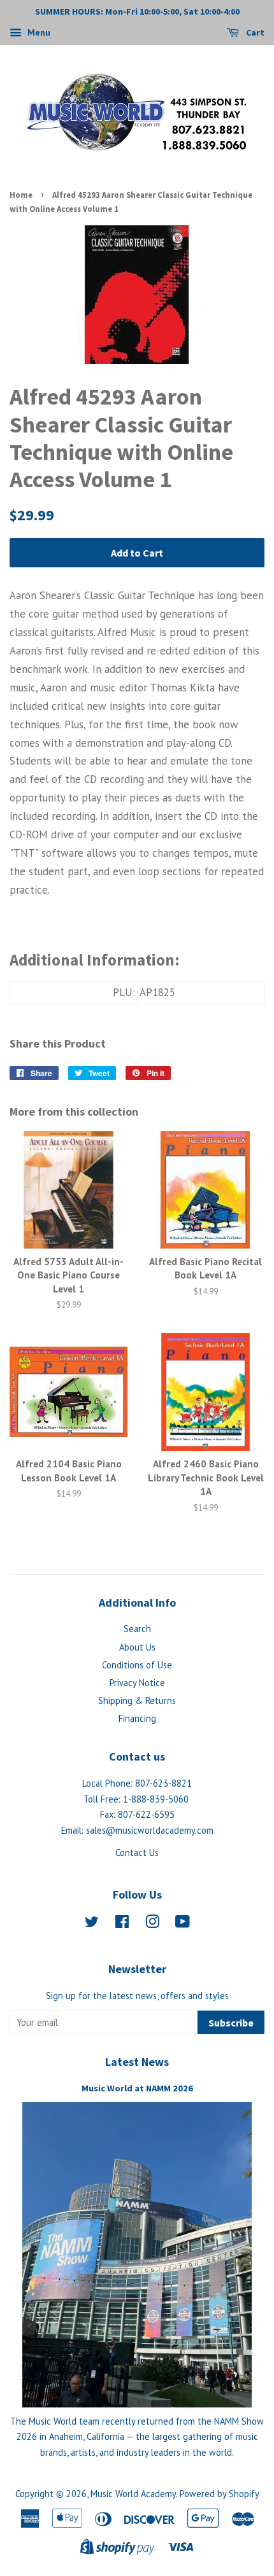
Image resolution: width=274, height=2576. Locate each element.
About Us (137, 1647)
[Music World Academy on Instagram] (152, 1924)
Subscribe (231, 2023)
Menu (38, 32)
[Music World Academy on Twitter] (92, 1924)
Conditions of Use (137, 1665)
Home (21, 195)
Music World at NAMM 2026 (137, 2088)
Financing (137, 1718)
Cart (254, 32)
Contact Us (137, 1852)
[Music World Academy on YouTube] (183, 1924)
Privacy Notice (137, 1683)
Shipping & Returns (137, 1700)
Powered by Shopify (220, 2494)
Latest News (137, 2062)
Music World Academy (133, 2494)
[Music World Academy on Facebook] (122, 1924)
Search (137, 1629)
